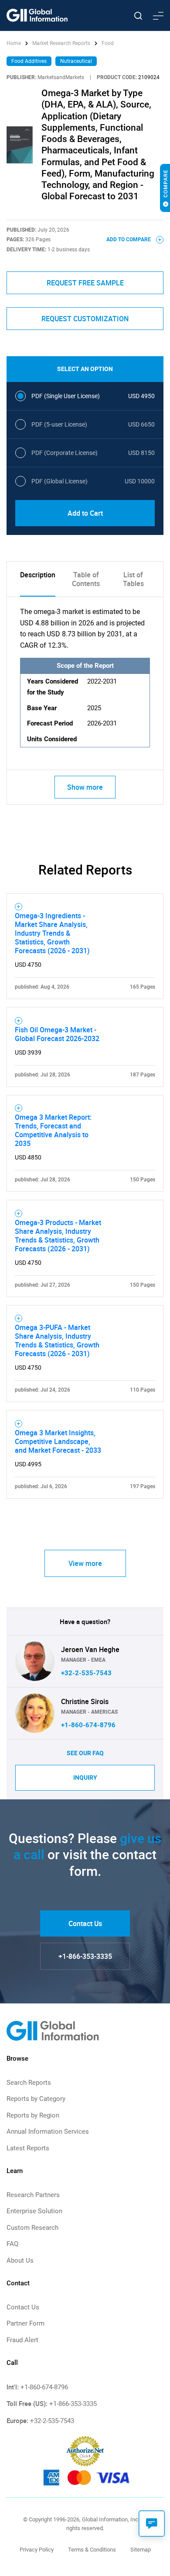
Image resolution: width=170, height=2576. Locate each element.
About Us (20, 2260)
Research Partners (33, 2195)
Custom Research (32, 2228)
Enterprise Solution (34, 2211)
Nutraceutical (76, 61)
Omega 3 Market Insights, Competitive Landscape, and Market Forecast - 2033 (58, 1441)
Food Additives (29, 61)
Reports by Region (33, 2115)
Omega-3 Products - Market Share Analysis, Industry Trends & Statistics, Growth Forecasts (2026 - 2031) (58, 1236)
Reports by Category (36, 2099)
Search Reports (29, 2083)
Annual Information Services (48, 2132)
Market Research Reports (61, 43)
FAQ (12, 2244)
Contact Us (85, 1923)
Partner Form (25, 2323)
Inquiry (85, 1778)
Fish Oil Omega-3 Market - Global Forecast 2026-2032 (57, 1034)
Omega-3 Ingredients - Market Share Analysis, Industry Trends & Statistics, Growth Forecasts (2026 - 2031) (52, 933)
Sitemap (141, 2550)
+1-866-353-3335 (85, 1956)
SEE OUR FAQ (85, 1753)
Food (108, 43)
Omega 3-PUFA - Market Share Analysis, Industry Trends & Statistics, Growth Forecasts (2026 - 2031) (57, 1340)
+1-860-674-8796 (88, 1725)
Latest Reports (28, 2148)
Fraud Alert (22, 2340)
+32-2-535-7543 (86, 1673)
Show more (85, 787)
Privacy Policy (37, 2550)
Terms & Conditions (92, 2550)
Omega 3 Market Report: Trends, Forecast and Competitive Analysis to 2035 (53, 1130)
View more (85, 1563)
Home (14, 43)
